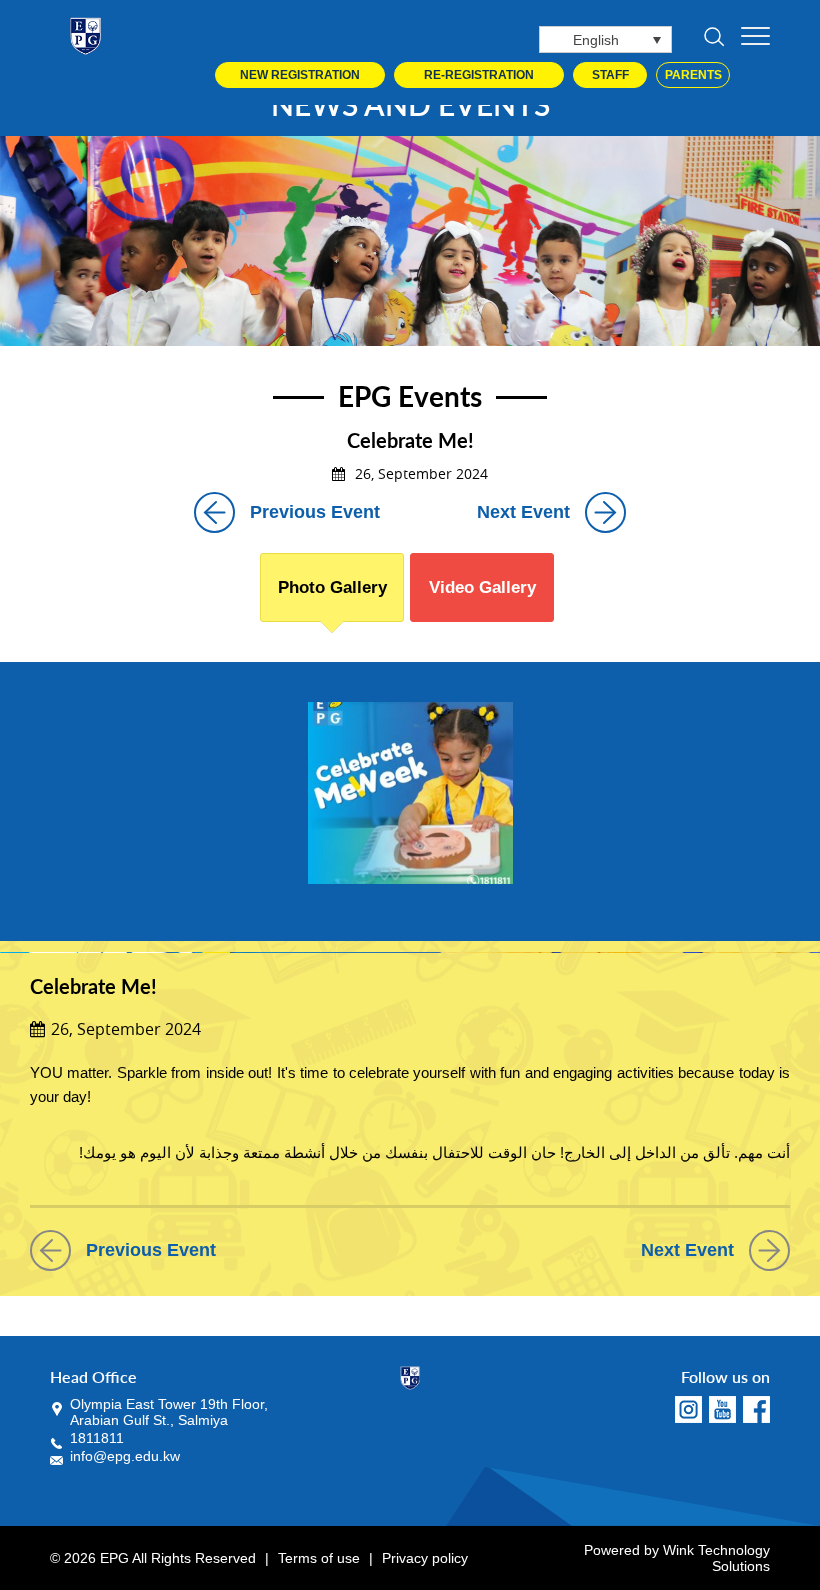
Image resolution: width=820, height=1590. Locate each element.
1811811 (97, 1438)
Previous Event (315, 512)
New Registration (300, 75)
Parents (693, 75)
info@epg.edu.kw (125, 1456)
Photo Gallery (332, 587)
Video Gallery (482, 587)
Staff (610, 75)
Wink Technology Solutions (716, 1558)
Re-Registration (479, 75)
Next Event (523, 512)
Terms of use (319, 1558)
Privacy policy (425, 1558)
